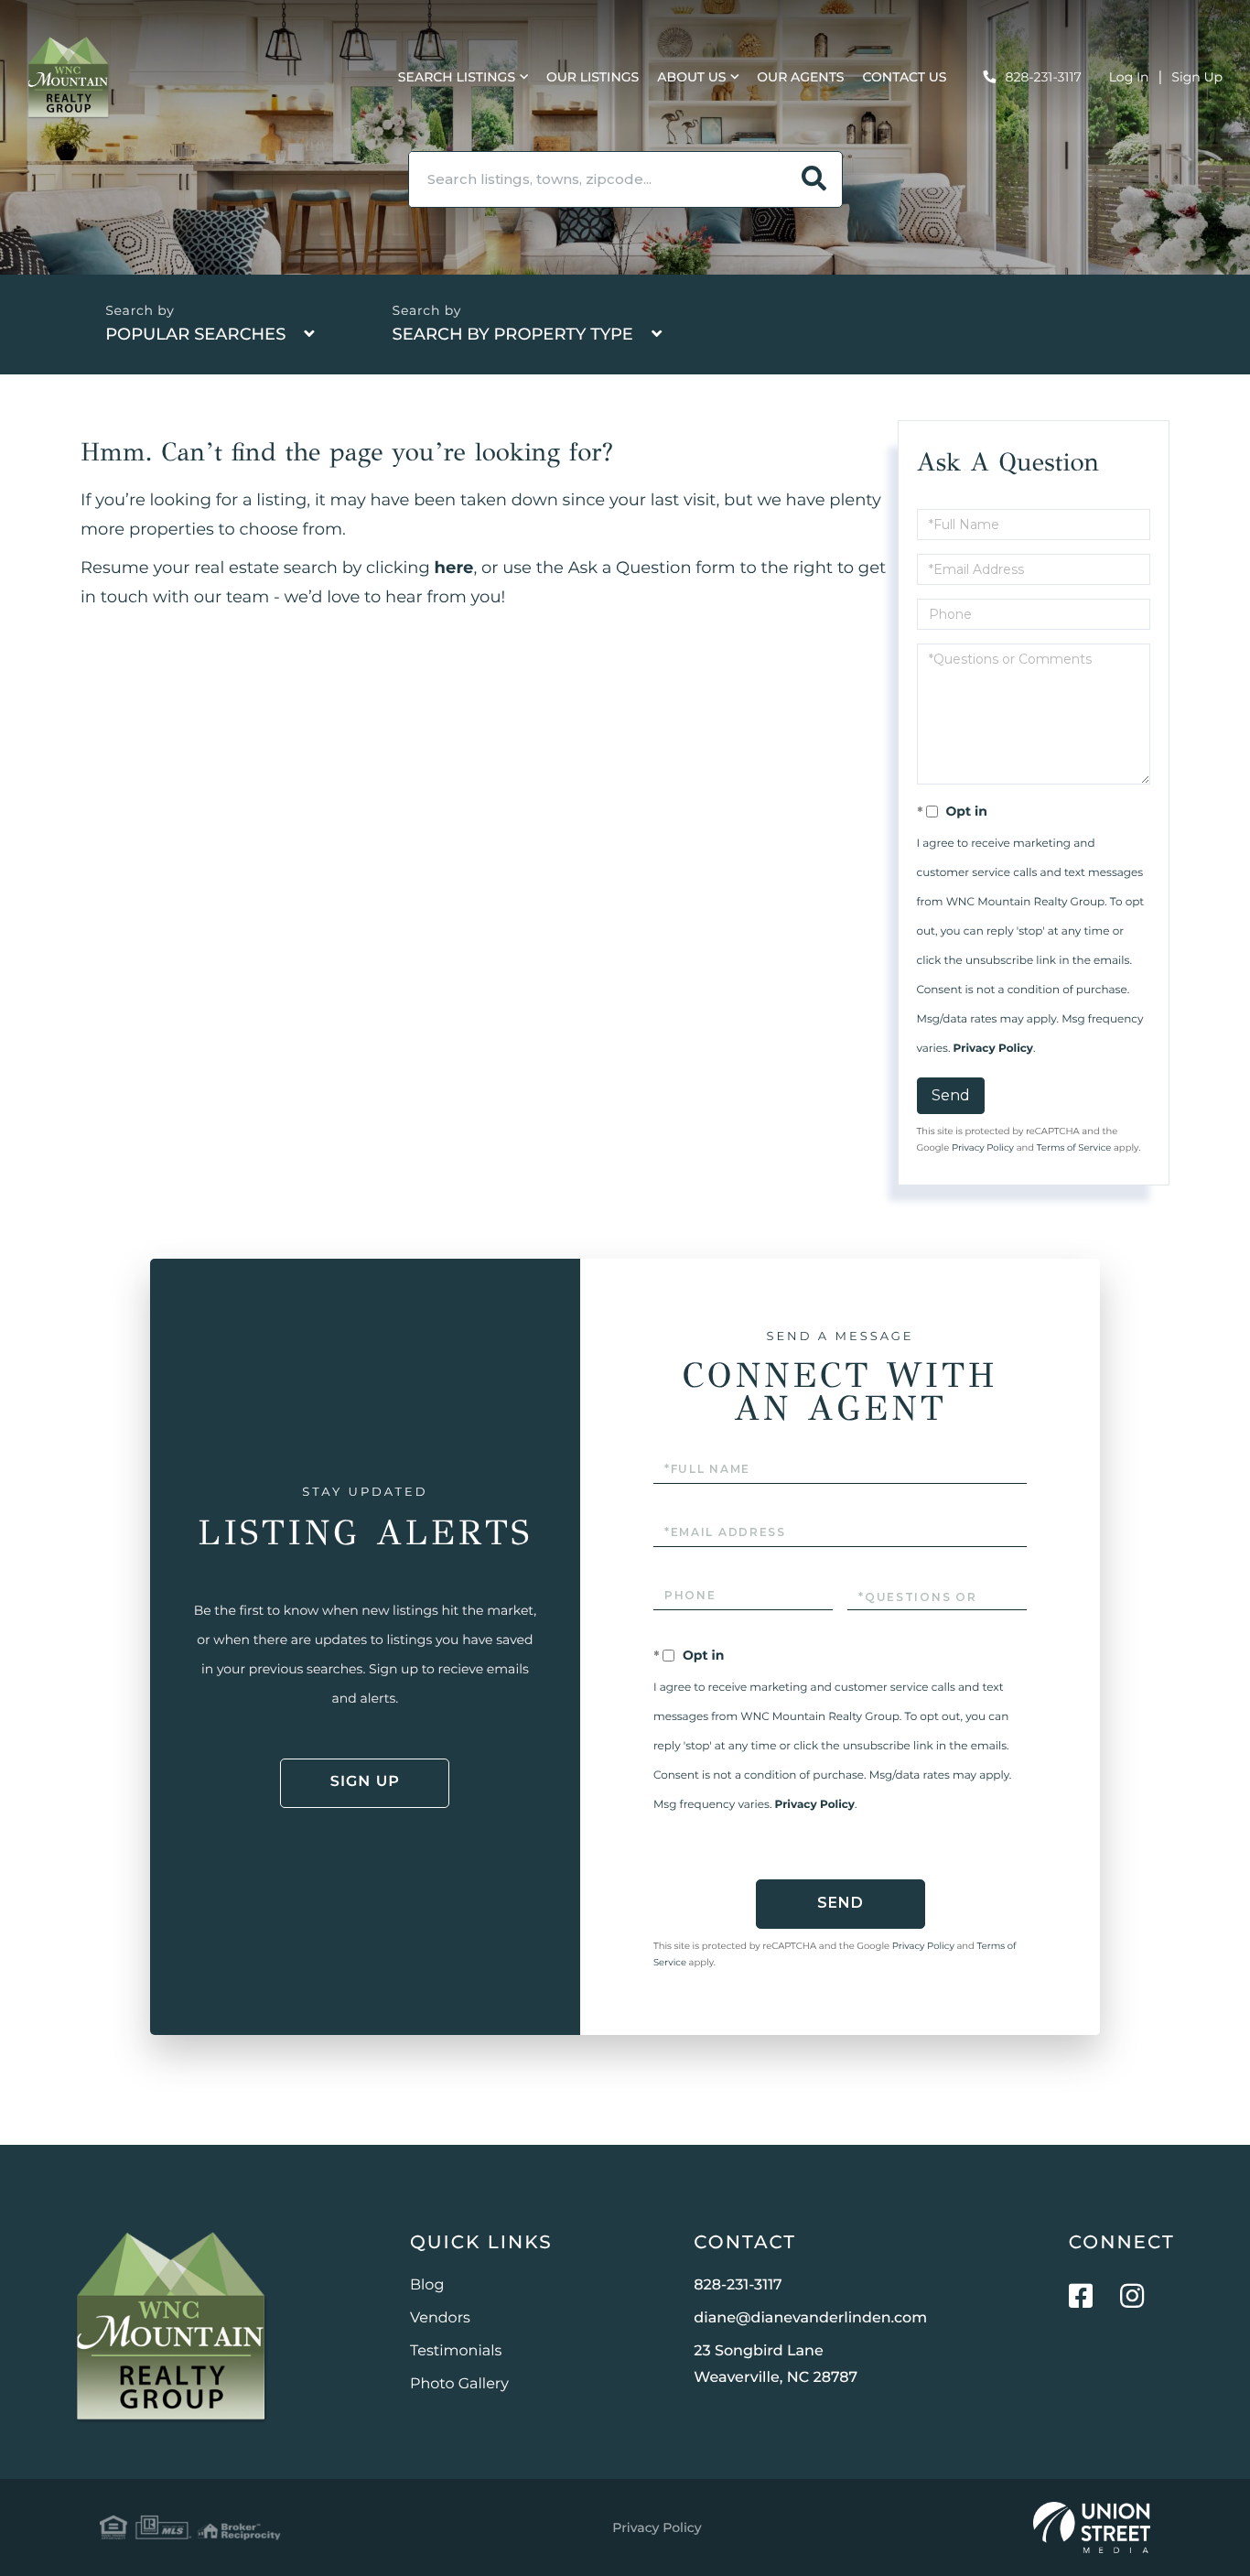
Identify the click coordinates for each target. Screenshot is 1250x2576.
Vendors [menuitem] (440, 2318)
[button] (814, 179)
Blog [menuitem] (427, 2285)
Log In (1129, 77)
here (454, 568)
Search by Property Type (513, 334)
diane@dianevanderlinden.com (810, 2318)
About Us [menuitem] (691, 77)
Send (951, 1095)
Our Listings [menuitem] (593, 77)
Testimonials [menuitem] (456, 2351)
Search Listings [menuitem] (457, 77)
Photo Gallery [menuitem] (459, 2384)
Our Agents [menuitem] (800, 77)
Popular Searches (195, 334)
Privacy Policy (993, 1049)
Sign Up (1197, 77)
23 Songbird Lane (776, 2365)
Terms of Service (1074, 1147)
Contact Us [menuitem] (905, 77)
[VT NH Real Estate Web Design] (1092, 2527)
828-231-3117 (1044, 77)
